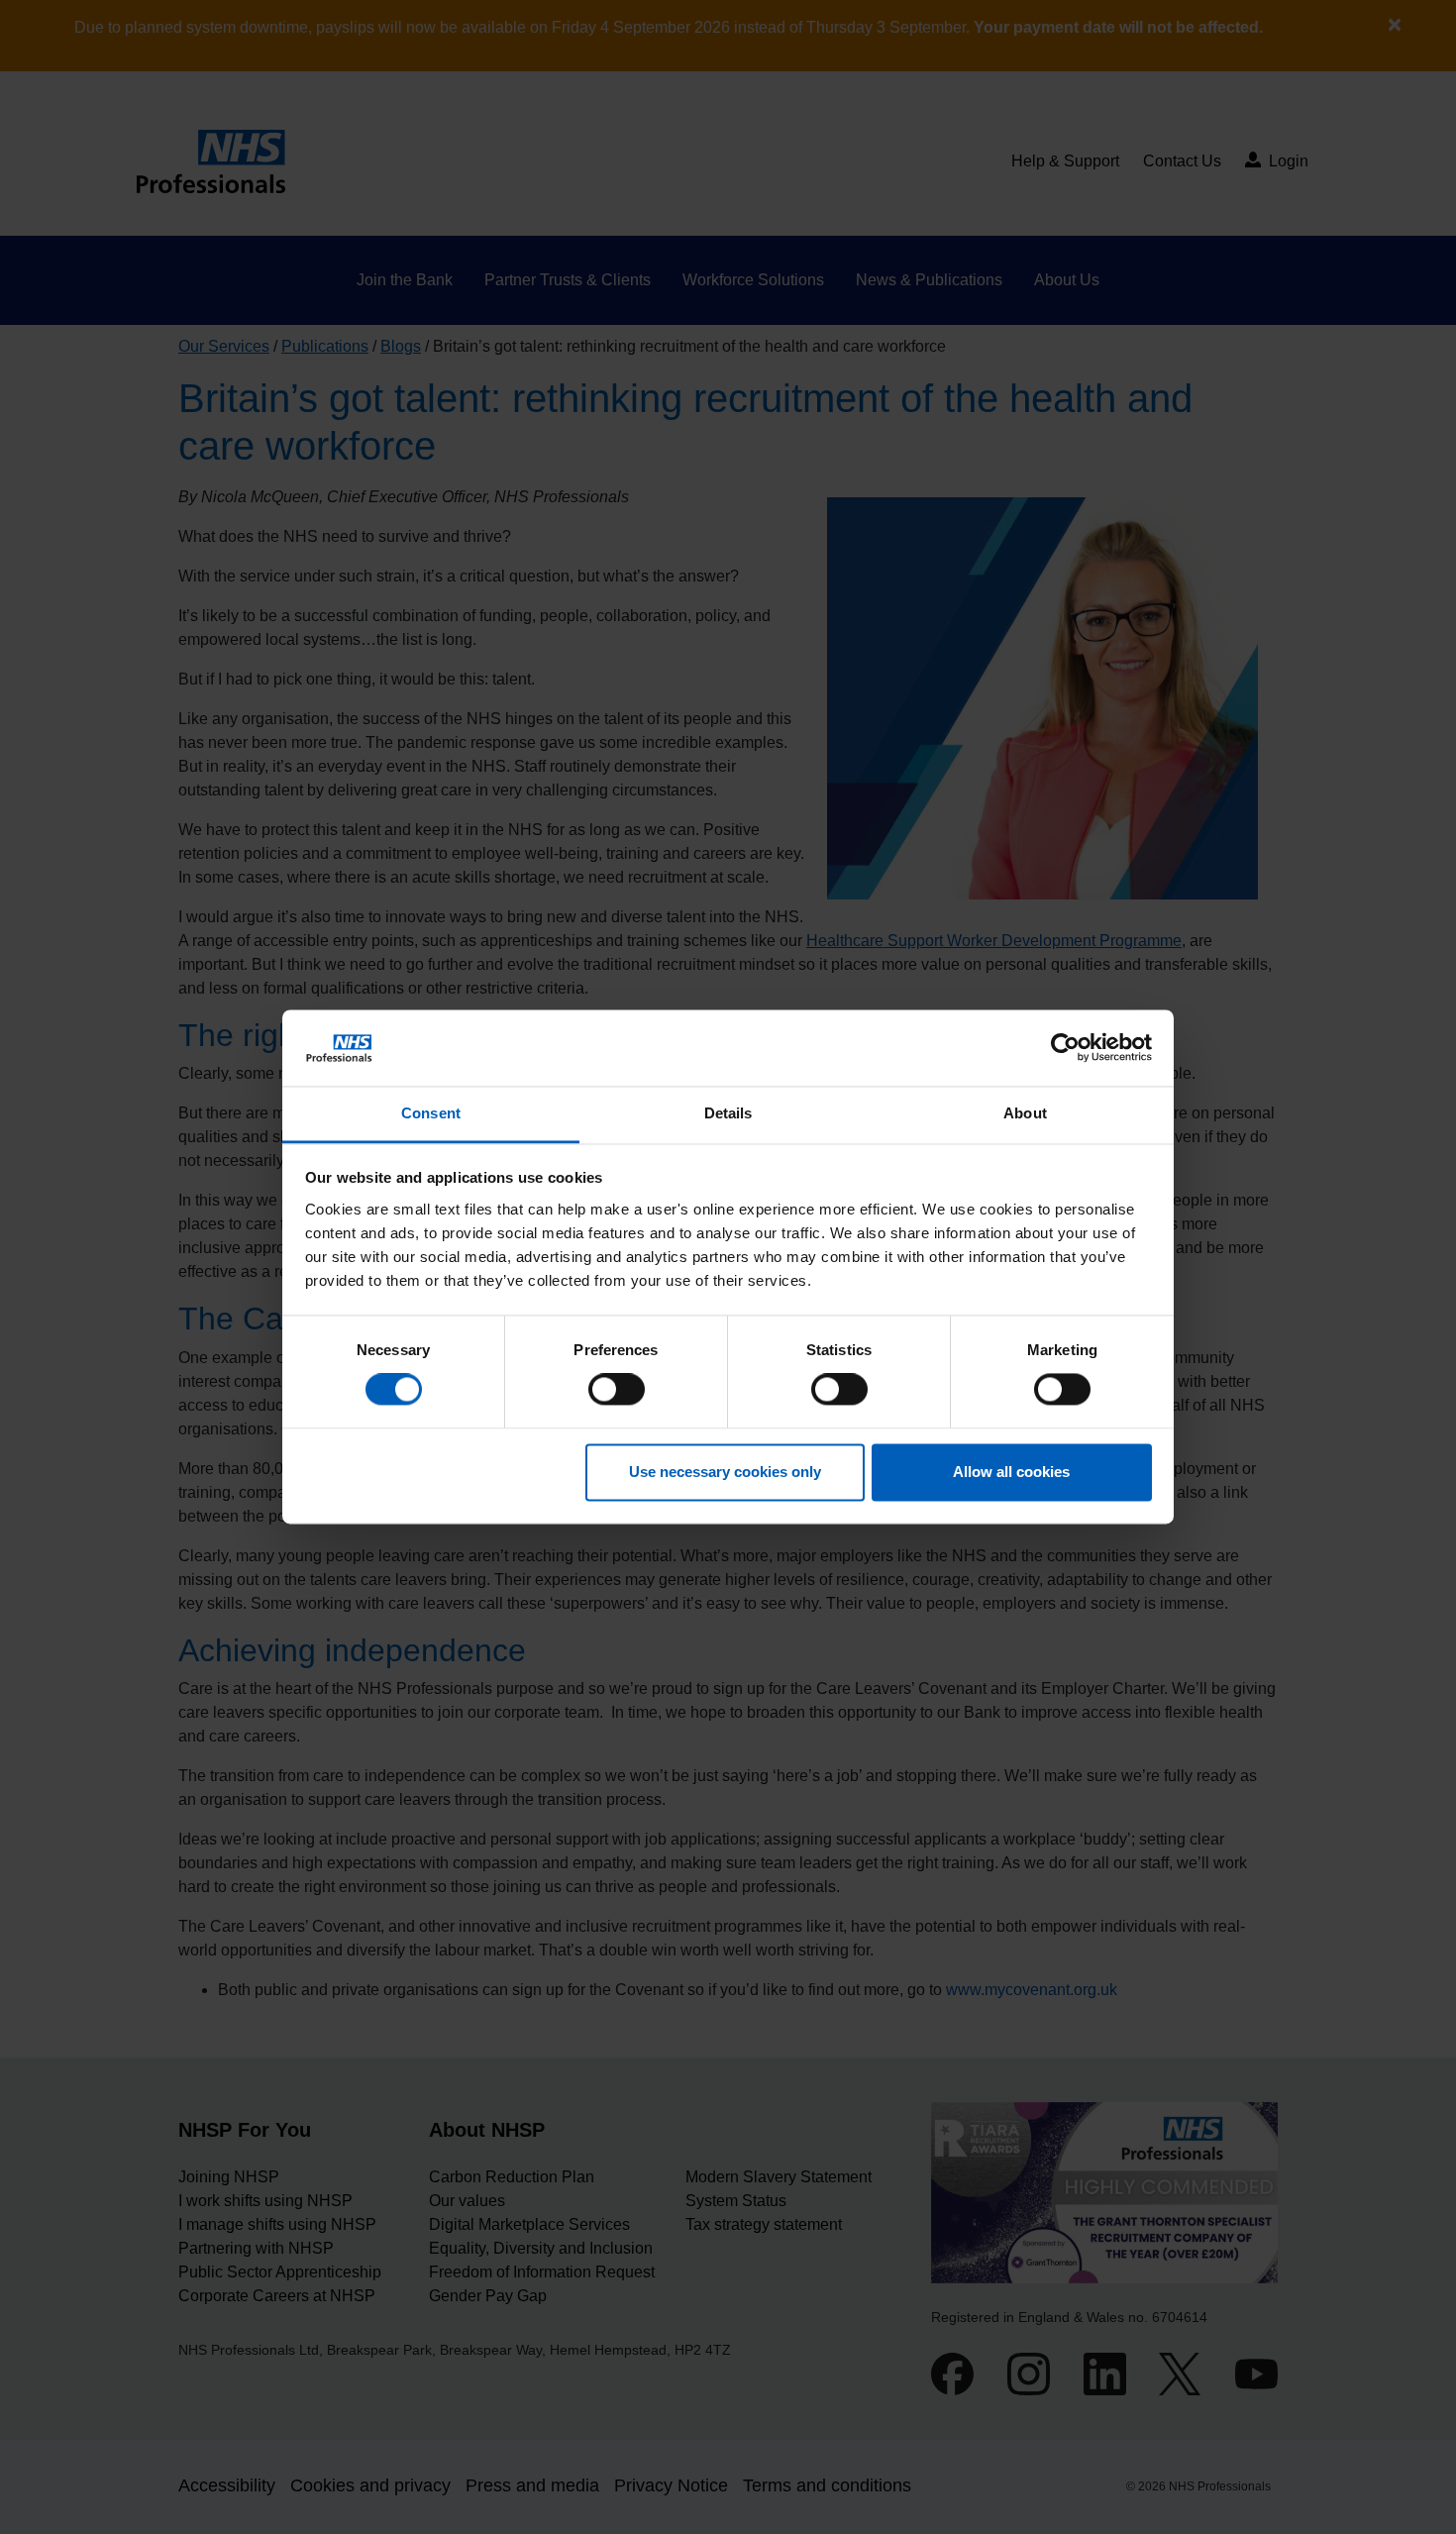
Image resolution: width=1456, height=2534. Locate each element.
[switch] (617, 1390)
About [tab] (1025, 1113)
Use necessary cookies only (725, 1472)
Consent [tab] (431, 1113)
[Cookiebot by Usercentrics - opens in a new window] (1065, 1048)
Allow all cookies (1011, 1472)
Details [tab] (728, 1113)
